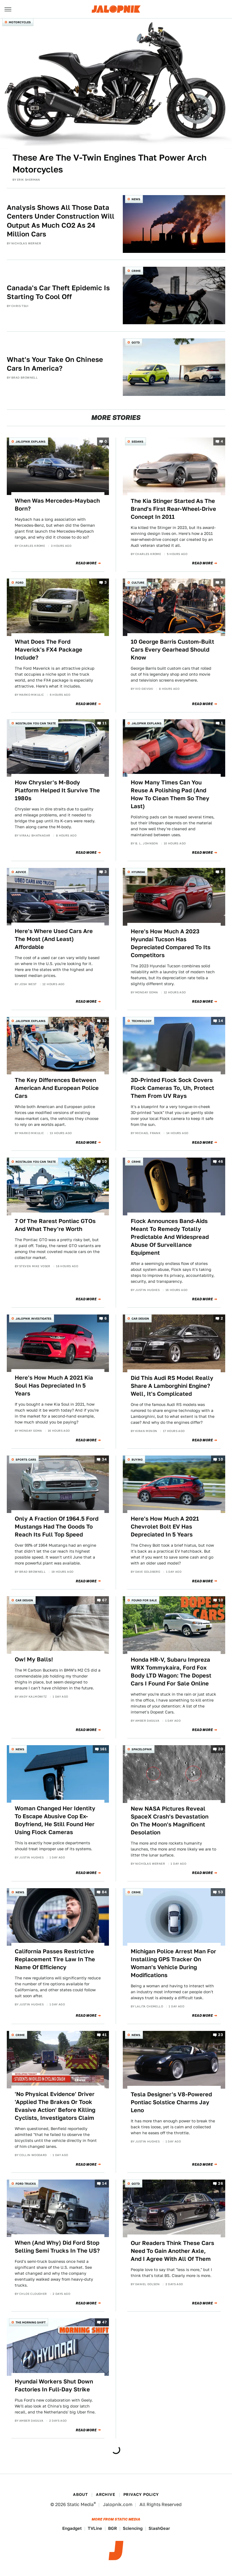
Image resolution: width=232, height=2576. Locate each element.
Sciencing (133, 2528)
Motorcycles (20, 22)
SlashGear (159, 2528)
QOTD (136, 342)
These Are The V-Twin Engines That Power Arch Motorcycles (109, 163)
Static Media (80, 2504)
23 (221, 2035)
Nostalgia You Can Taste (36, 723)
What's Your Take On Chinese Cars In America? (55, 364)
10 (104, 1162)
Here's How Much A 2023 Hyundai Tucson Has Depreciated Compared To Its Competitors (171, 943)
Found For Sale (144, 1600)
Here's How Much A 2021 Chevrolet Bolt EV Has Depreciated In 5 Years (165, 1527)
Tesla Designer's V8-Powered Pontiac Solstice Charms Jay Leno (171, 2102)
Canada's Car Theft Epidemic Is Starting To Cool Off (58, 292)
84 (104, 1892)
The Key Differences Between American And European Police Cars (57, 1088)
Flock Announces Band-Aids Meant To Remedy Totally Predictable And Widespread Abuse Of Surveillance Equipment (170, 1237)
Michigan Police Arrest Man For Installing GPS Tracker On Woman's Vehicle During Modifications (173, 1963)
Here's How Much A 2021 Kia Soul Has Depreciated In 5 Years (54, 1386)
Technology (142, 1021)
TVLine (95, 2528)
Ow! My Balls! (34, 1659)
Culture (138, 582)
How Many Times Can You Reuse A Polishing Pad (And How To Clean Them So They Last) (170, 794)
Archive (106, 2494)
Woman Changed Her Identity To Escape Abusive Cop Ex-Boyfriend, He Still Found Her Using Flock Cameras (55, 1820)
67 (104, 1600)
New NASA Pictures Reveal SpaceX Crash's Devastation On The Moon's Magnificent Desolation (170, 1821)
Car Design (140, 1318)
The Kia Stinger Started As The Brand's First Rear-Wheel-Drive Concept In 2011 (173, 509)
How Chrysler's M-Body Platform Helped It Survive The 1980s (57, 790)
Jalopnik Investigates (34, 1318)
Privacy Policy (141, 2494)
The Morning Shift (31, 2322)
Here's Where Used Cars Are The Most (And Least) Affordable (54, 939)
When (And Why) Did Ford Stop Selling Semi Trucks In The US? (57, 2247)
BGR (112, 2528)
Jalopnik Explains (31, 441)
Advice (21, 872)
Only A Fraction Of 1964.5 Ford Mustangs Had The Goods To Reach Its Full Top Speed (57, 1527)
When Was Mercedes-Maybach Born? (57, 505)
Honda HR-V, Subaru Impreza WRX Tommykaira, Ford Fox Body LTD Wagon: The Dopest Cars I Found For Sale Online (171, 1672)
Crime (136, 271)
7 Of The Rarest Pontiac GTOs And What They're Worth (55, 1225)
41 (104, 2035)
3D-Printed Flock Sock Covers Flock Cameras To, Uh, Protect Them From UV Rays (172, 1088)
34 (104, 1459)
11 (105, 723)
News (136, 199)
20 (221, 1749)
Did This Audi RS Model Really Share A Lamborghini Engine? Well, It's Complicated (172, 1386)
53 (221, 1892)
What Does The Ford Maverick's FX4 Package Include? (49, 650)
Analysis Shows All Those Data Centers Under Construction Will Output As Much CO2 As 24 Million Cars (61, 221)
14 (221, 1021)
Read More (86, 563)
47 (104, 2322)
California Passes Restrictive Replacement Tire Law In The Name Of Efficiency (55, 1959)
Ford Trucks (26, 2184)
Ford (20, 582)
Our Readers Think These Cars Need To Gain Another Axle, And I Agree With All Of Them (172, 2251)
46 (221, 1162)
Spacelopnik (142, 1749)
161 (103, 1749)
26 (221, 2184)
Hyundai (138, 872)
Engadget (72, 2528)
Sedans (138, 441)
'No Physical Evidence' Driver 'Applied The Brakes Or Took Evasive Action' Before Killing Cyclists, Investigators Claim (55, 2106)
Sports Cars (26, 1459)
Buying (137, 1459)
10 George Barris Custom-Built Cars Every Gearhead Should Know (172, 650)
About (80, 2494)
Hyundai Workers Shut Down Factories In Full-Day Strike (54, 2385)
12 (104, 1021)
